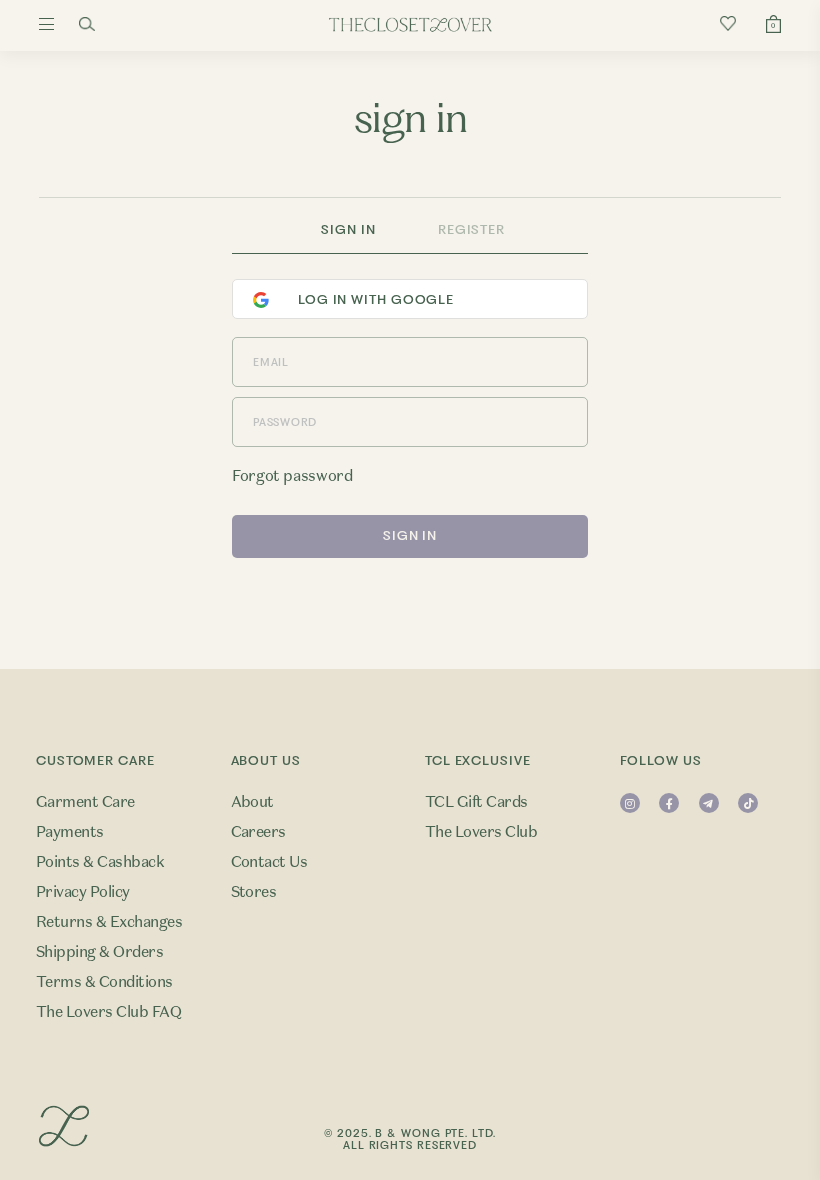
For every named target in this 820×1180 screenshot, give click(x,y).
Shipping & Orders (99, 952)
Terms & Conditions (104, 982)
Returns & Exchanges (109, 922)
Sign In (348, 229)
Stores (254, 892)
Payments (70, 832)
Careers (258, 832)
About (252, 802)
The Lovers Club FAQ (108, 1012)
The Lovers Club (481, 832)
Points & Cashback (100, 862)
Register (471, 229)
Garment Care (85, 802)
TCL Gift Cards (476, 802)
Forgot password (292, 476)
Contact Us (269, 862)
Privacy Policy (83, 892)
